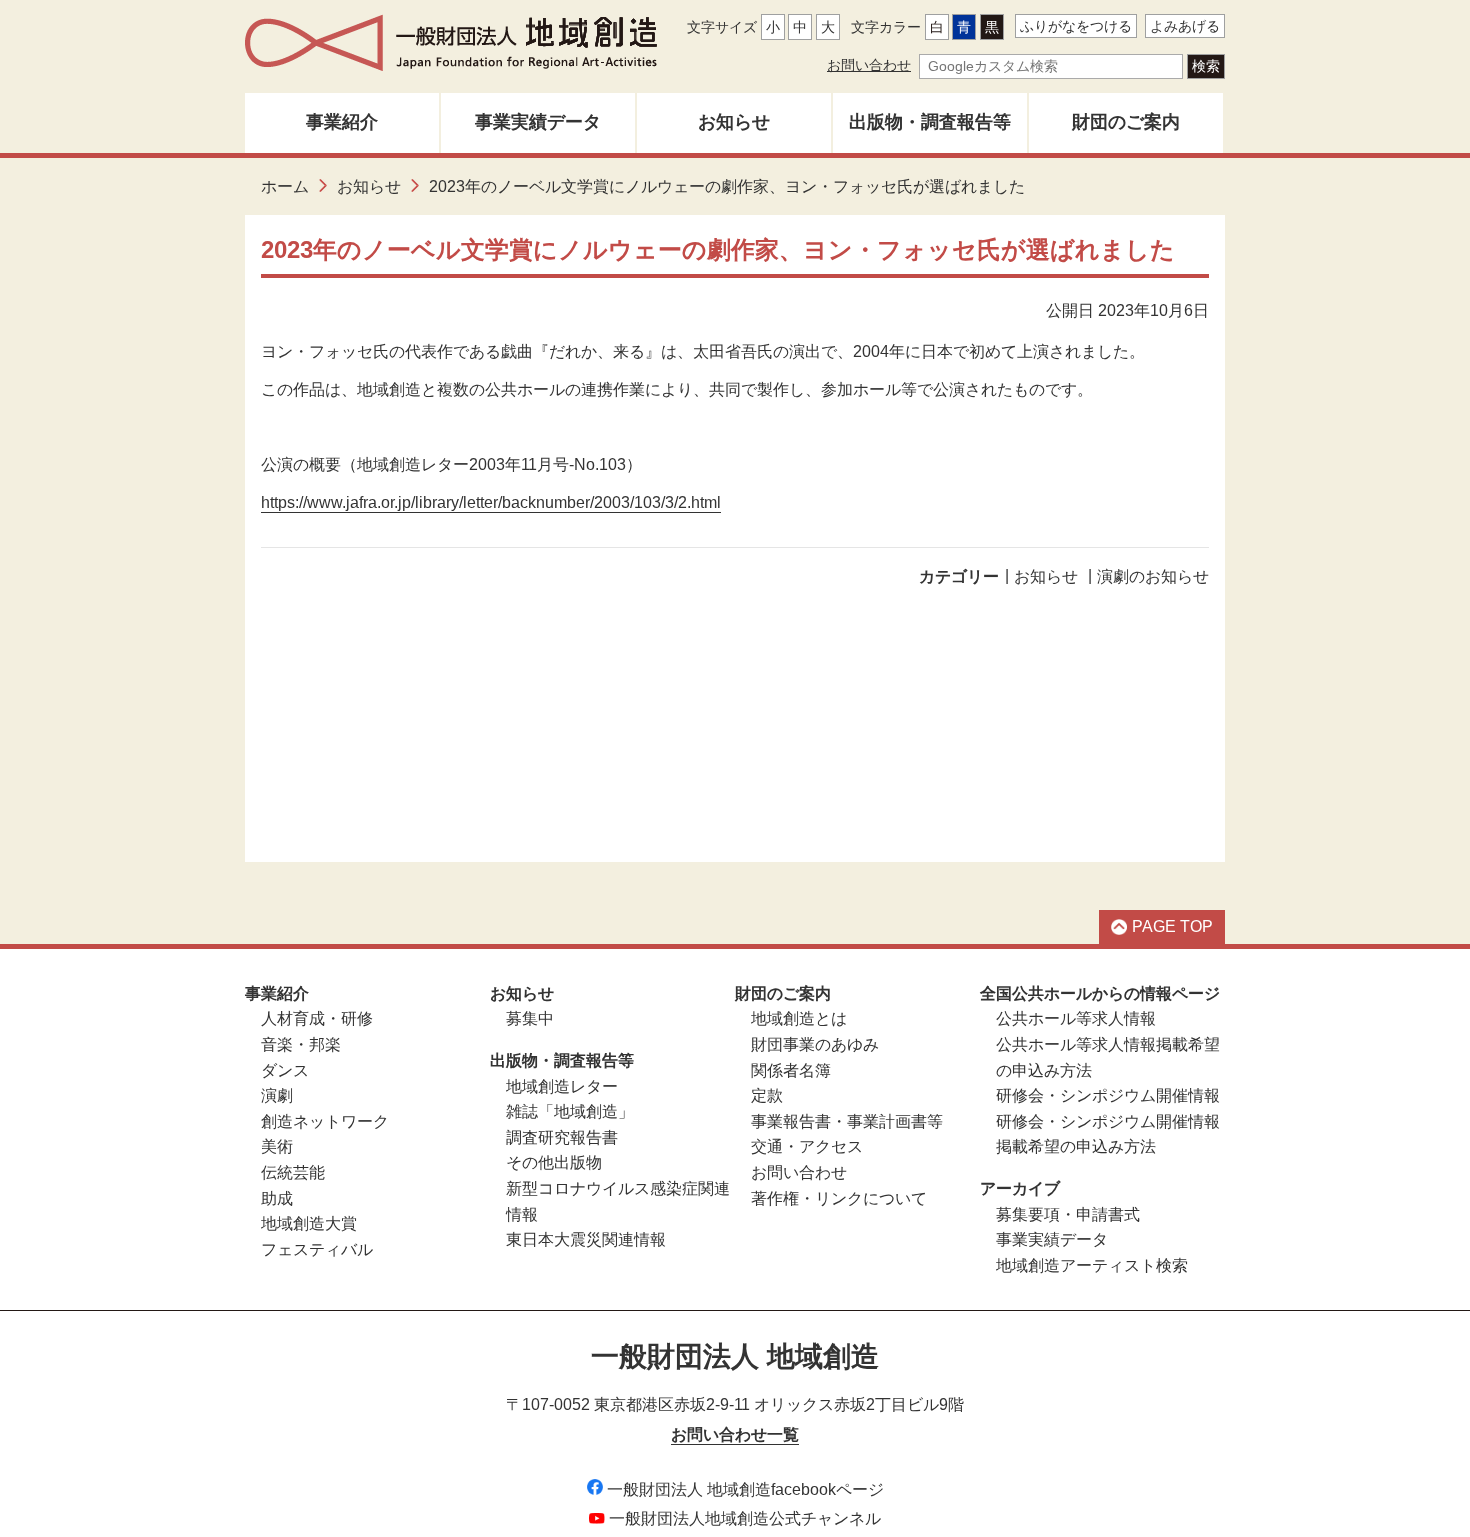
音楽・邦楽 (301, 1044)
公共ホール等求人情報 (1076, 1018)
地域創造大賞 (309, 1223)
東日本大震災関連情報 (586, 1239)
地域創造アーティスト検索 (1092, 1265)
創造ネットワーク (325, 1121)
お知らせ (734, 122)
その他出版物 (554, 1162)
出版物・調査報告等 (930, 122)
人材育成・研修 (317, 1018)
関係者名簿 (791, 1070)
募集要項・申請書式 (1068, 1214)
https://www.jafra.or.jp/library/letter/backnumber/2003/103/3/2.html (491, 502)
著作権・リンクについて (839, 1198)
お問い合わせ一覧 (735, 1434)
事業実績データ (538, 122)
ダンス (285, 1070)
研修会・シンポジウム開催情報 (1108, 1095)
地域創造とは (799, 1018)
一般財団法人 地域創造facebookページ (745, 1489)
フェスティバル (317, 1249)
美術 (277, 1146)
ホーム (285, 186)
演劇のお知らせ (1153, 576)
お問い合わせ (869, 65)
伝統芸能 (293, 1172)
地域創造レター (562, 1086)
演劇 (277, 1095)
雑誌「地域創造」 (570, 1111)
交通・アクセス (807, 1146)
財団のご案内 (1126, 122)
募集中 (530, 1018)
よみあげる (1185, 26)
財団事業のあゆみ (815, 1044)
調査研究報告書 (562, 1137)
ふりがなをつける (1076, 26)
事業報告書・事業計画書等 (847, 1121)
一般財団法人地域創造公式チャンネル (745, 1518)
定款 (767, 1095)
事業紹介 (342, 122)
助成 (277, 1198)
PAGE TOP (1172, 926)
